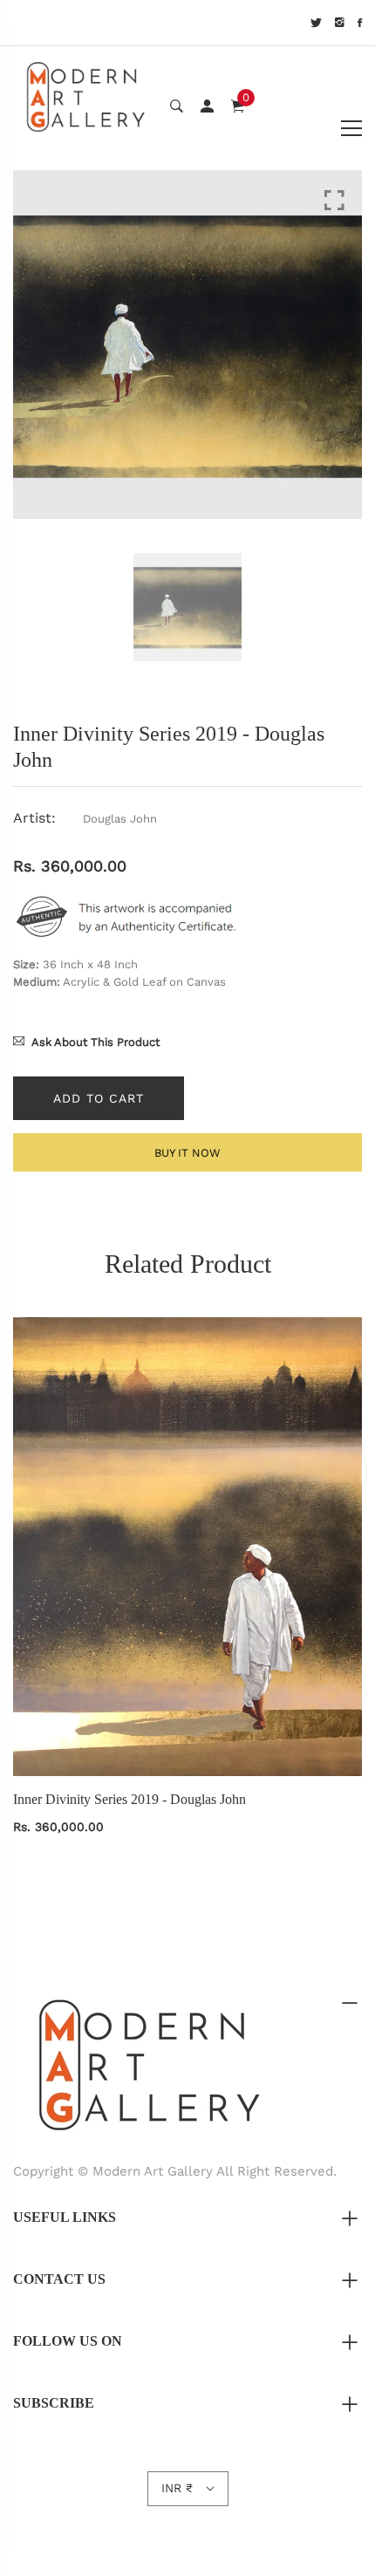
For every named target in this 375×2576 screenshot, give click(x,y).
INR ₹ (177, 2488)
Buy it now (187, 1153)
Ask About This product (95, 1042)
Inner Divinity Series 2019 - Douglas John (130, 1799)
